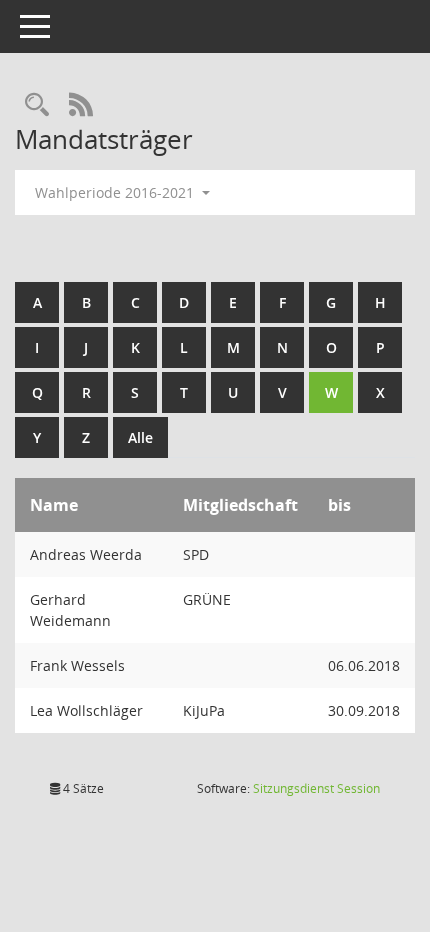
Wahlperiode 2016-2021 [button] (116, 192)
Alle (140, 437)
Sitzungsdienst (316, 788)
